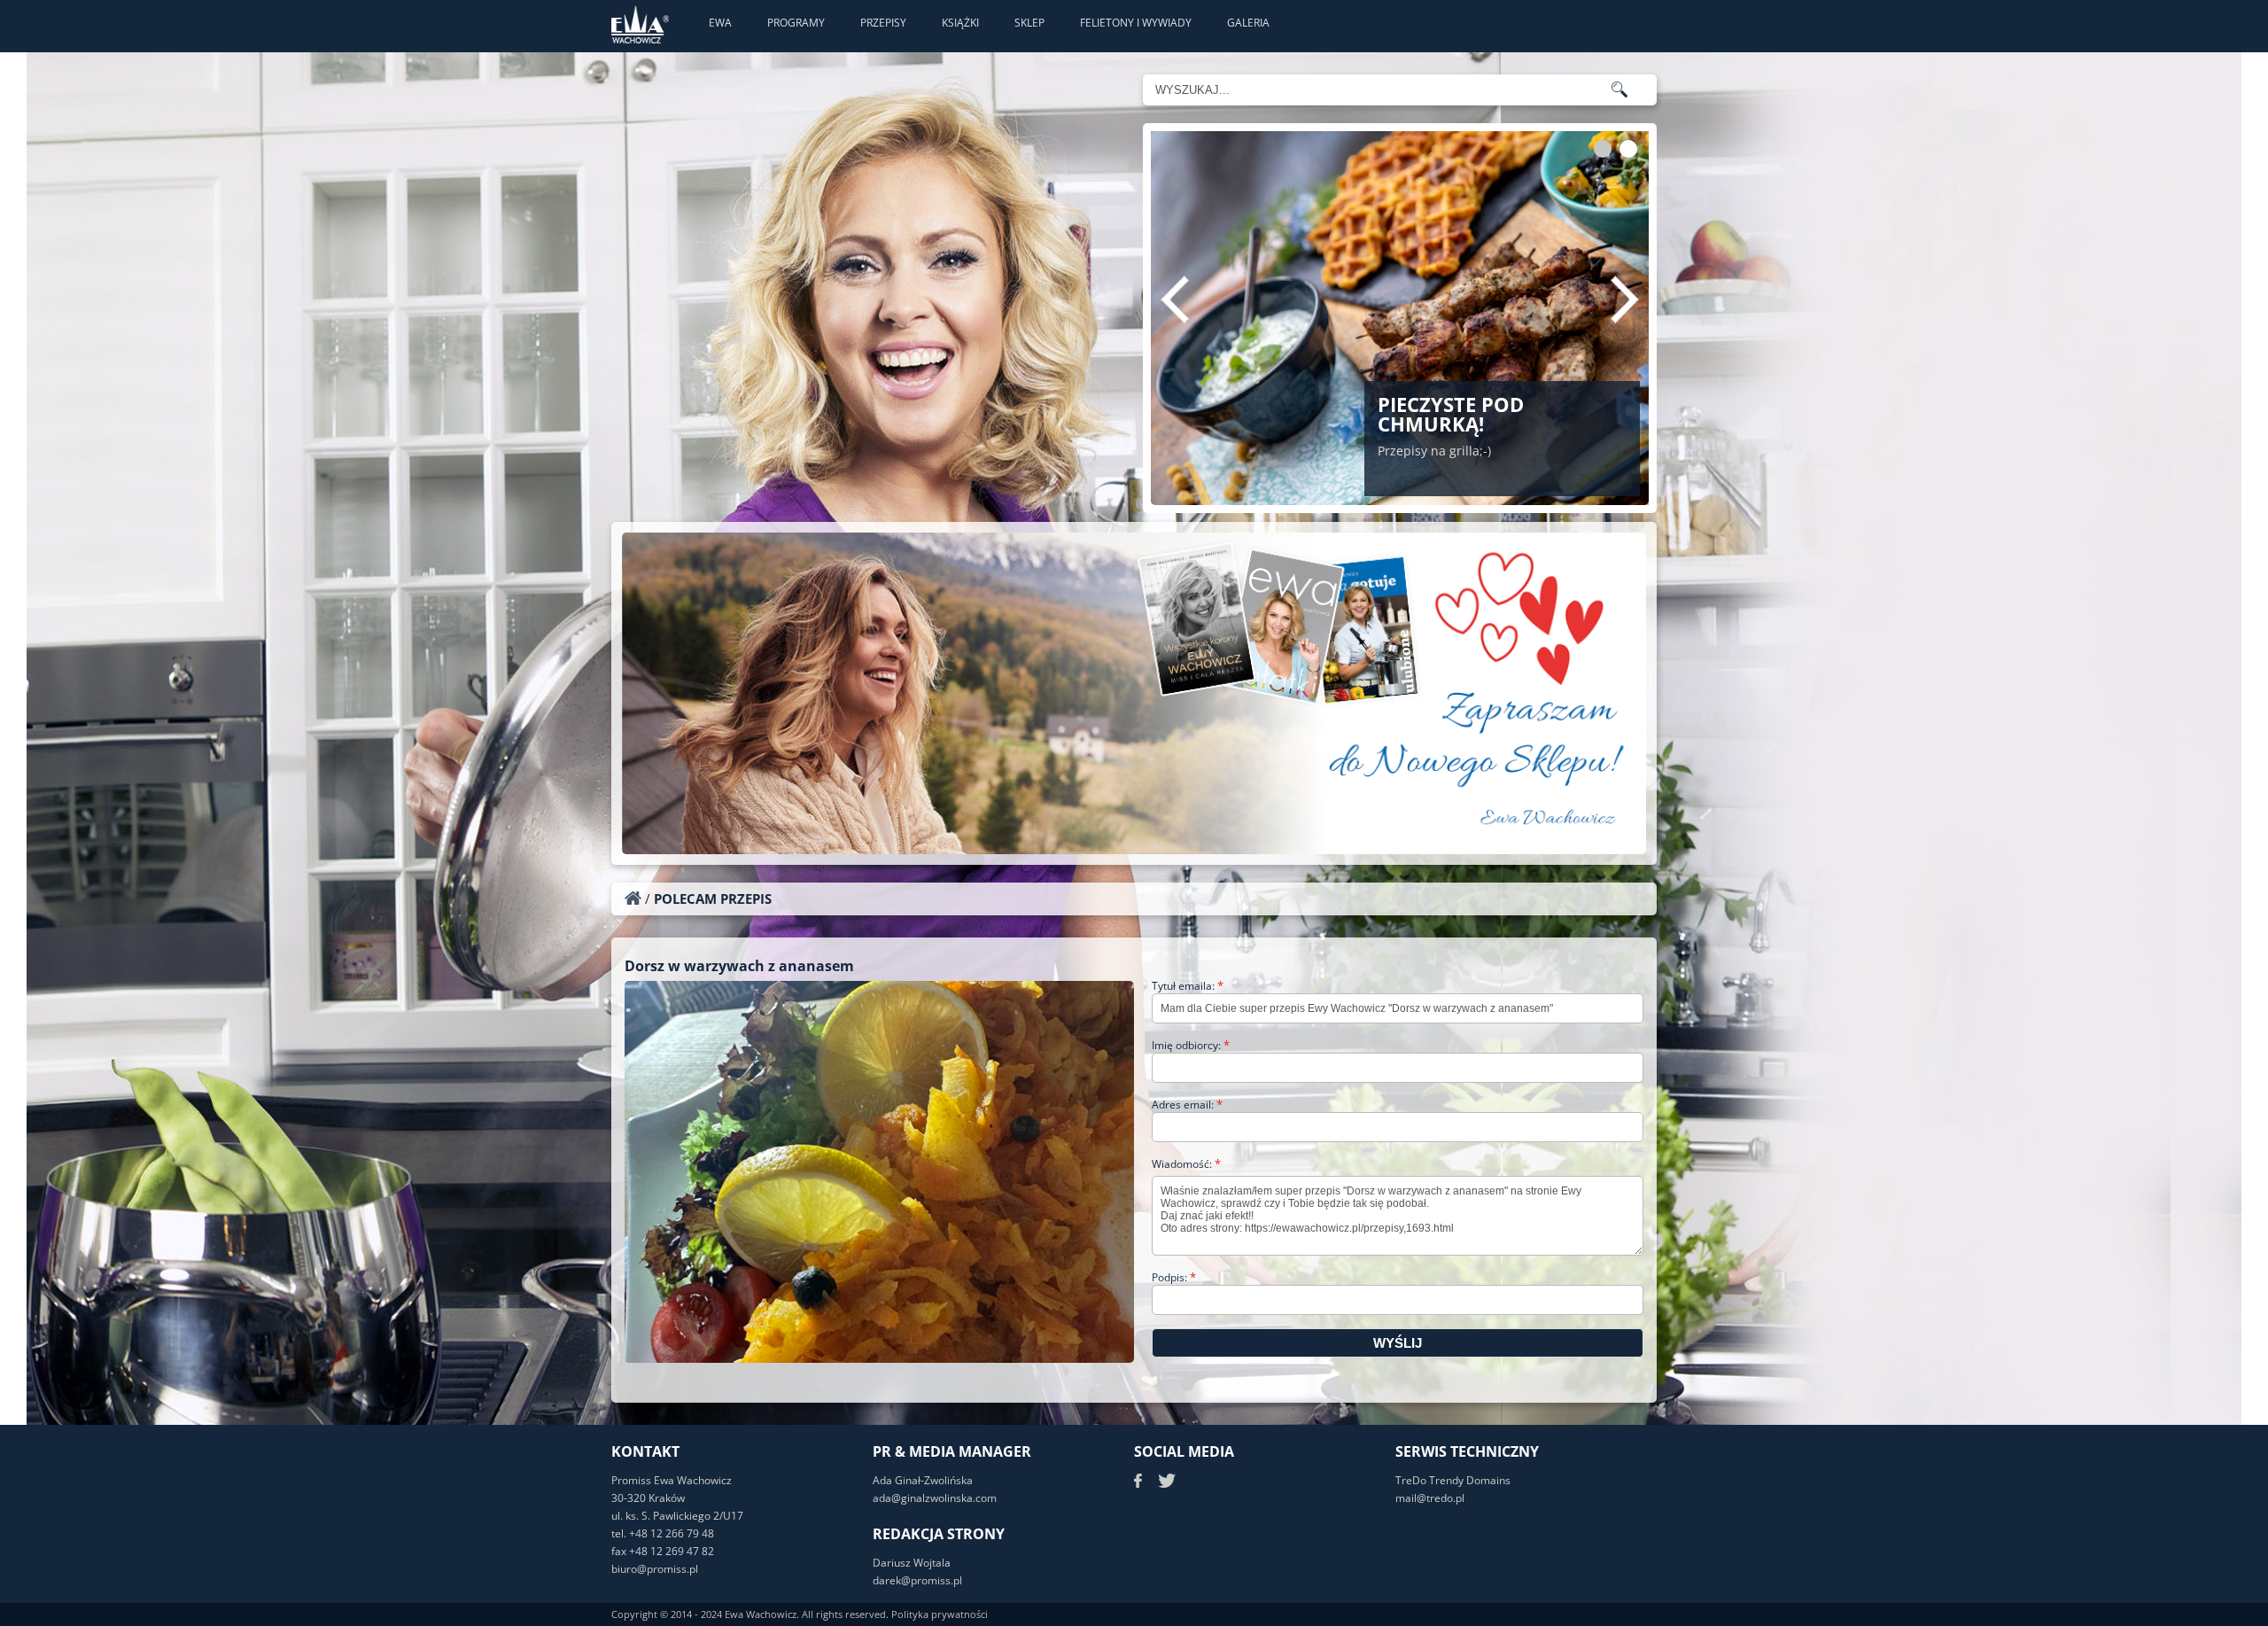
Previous (1175, 300)
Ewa (720, 23)
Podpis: (1174, 1277)
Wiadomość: (1186, 1164)
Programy (796, 23)
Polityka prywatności (940, 1614)
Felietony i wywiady (1136, 23)
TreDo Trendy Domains (1453, 1480)
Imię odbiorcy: (1191, 1045)
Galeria (1248, 23)
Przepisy (883, 23)
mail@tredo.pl (1430, 1498)
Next (1625, 300)
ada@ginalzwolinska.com (935, 1498)
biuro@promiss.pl (655, 1569)
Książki (960, 23)
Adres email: (1187, 1105)
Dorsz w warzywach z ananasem (739, 966)
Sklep (1029, 23)
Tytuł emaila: (1188, 986)
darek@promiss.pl (917, 1580)
